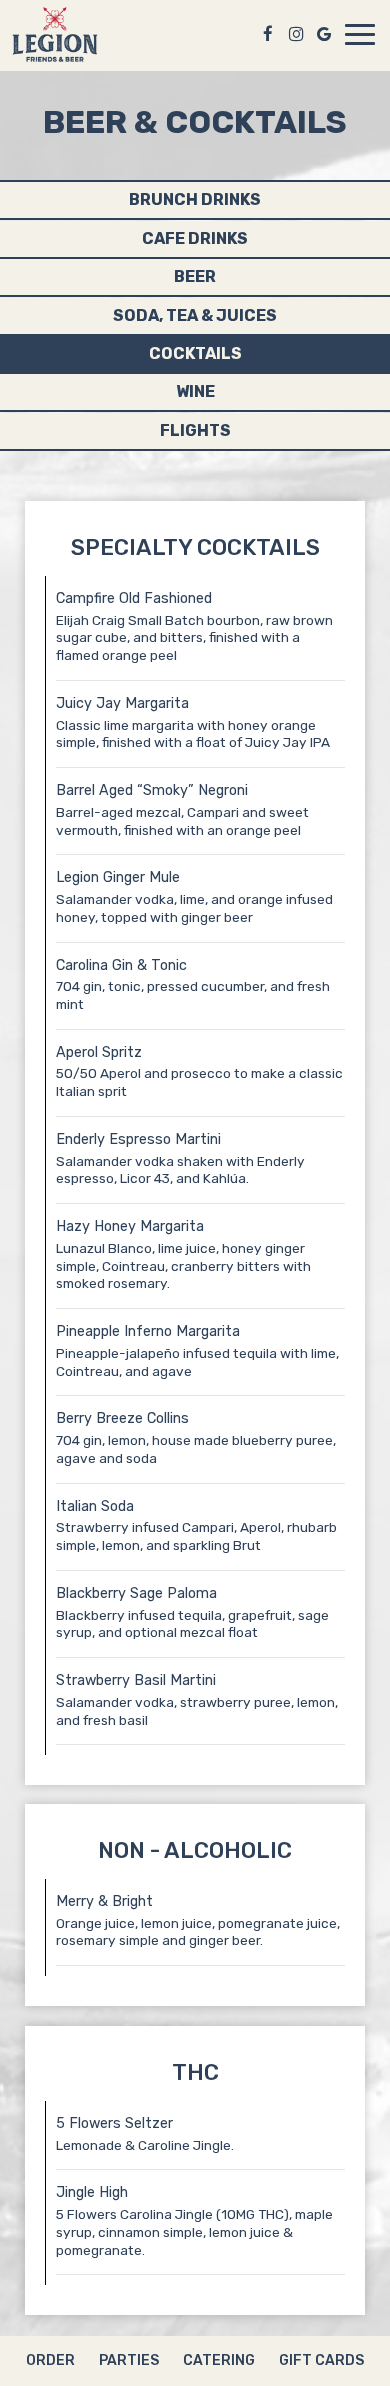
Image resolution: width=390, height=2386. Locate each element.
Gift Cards (321, 2360)
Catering (219, 2360)
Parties (129, 2360)
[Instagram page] (296, 34)
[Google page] (324, 34)
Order (50, 2360)
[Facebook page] (268, 34)
